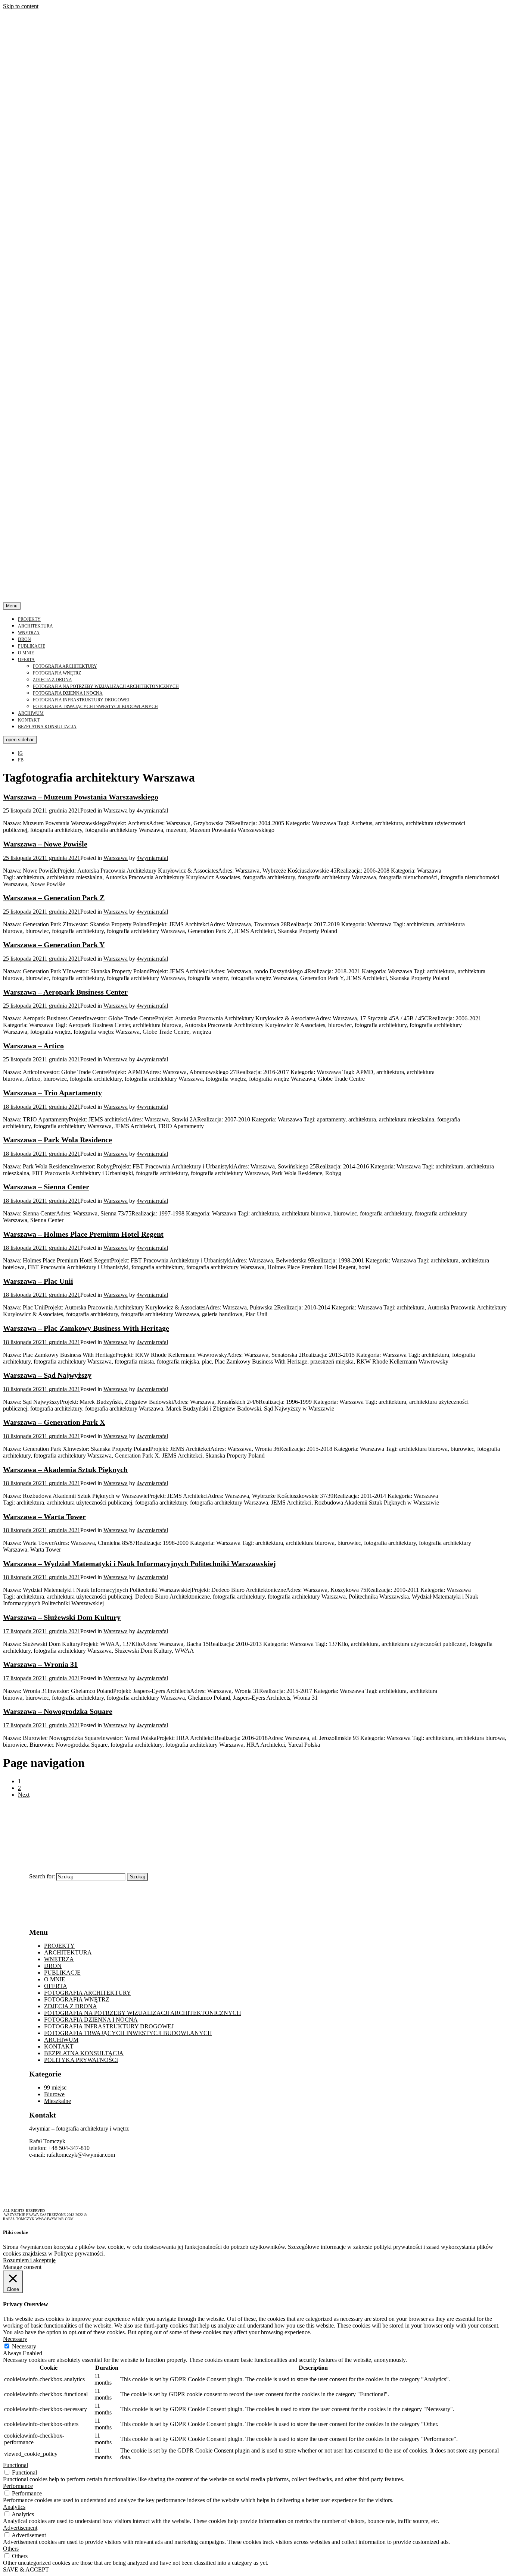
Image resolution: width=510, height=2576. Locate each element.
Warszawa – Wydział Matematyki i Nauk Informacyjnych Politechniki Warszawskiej (139, 1564)
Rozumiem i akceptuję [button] (29, 2260)
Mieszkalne (57, 2101)
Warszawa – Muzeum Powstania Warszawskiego (81, 797)
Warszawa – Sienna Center (46, 1187)
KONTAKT (29, 720)
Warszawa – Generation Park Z (54, 898)
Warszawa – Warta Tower (44, 1517)
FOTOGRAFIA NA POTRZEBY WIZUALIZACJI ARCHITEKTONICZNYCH (106, 686)
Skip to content (21, 6)
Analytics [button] (14, 2507)
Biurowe (54, 2094)
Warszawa (116, 810)
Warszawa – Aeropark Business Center (65, 992)
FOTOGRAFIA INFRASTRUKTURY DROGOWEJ (81, 700)
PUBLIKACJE (32, 646)
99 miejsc (55, 2087)
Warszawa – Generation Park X (54, 1422)
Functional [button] (15, 2465)
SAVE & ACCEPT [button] (26, 2569)
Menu (12, 606)
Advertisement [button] (20, 2528)
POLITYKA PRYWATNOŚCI (81, 2060)
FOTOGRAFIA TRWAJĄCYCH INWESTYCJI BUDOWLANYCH (95, 707)
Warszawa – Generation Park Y (54, 945)
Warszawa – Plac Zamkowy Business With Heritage (86, 1328)
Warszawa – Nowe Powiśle (45, 844)
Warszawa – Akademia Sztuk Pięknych (65, 1469)
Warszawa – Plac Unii (38, 1281)
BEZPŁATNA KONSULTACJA (47, 727)
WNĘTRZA (29, 633)
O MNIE (26, 653)
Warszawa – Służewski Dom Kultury (62, 1617)
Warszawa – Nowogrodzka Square (58, 1711)
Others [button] (11, 2549)
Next (24, 1795)
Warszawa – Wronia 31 (40, 1664)
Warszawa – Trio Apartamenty (52, 1093)
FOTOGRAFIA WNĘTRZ (57, 673)
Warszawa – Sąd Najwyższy (47, 1375)
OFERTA (26, 660)
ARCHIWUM (31, 713)
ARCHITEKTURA (35, 626)
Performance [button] (18, 2486)
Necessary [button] (15, 2339)
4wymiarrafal (152, 810)
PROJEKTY (29, 619)
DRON (24, 639)
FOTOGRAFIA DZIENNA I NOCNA (68, 693)
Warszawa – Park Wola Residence (57, 1140)
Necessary (24, 2346)
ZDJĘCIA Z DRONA (52, 680)
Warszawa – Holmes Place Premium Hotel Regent (83, 1234)
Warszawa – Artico (33, 1046)
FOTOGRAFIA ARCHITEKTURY (65, 666)
